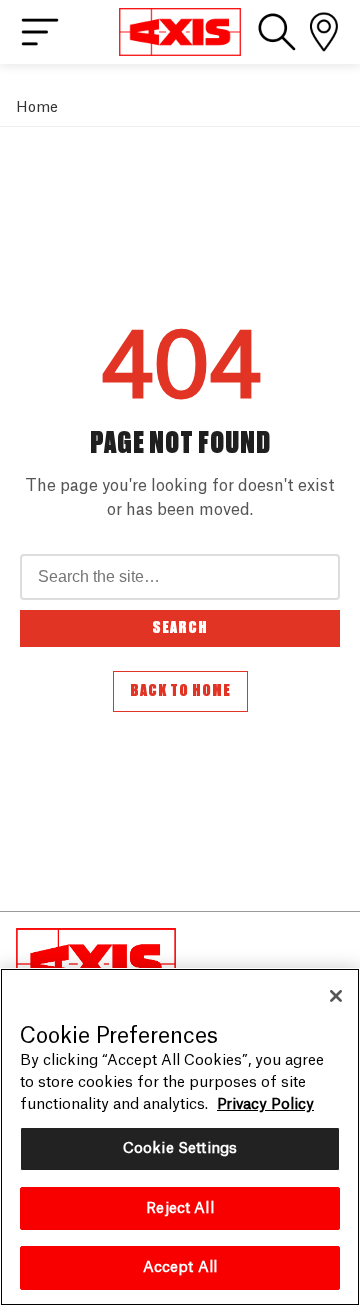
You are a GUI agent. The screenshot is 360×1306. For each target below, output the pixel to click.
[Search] (277, 32)
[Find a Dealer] (324, 32)
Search (180, 628)
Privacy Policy (265, 1104)
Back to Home (180, 691)
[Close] (336, 996)
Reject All (179, 1208)
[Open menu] (40, 32)
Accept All (180, 1267)
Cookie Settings (180, 1148)
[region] (180, 1137)
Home (37, 107)
